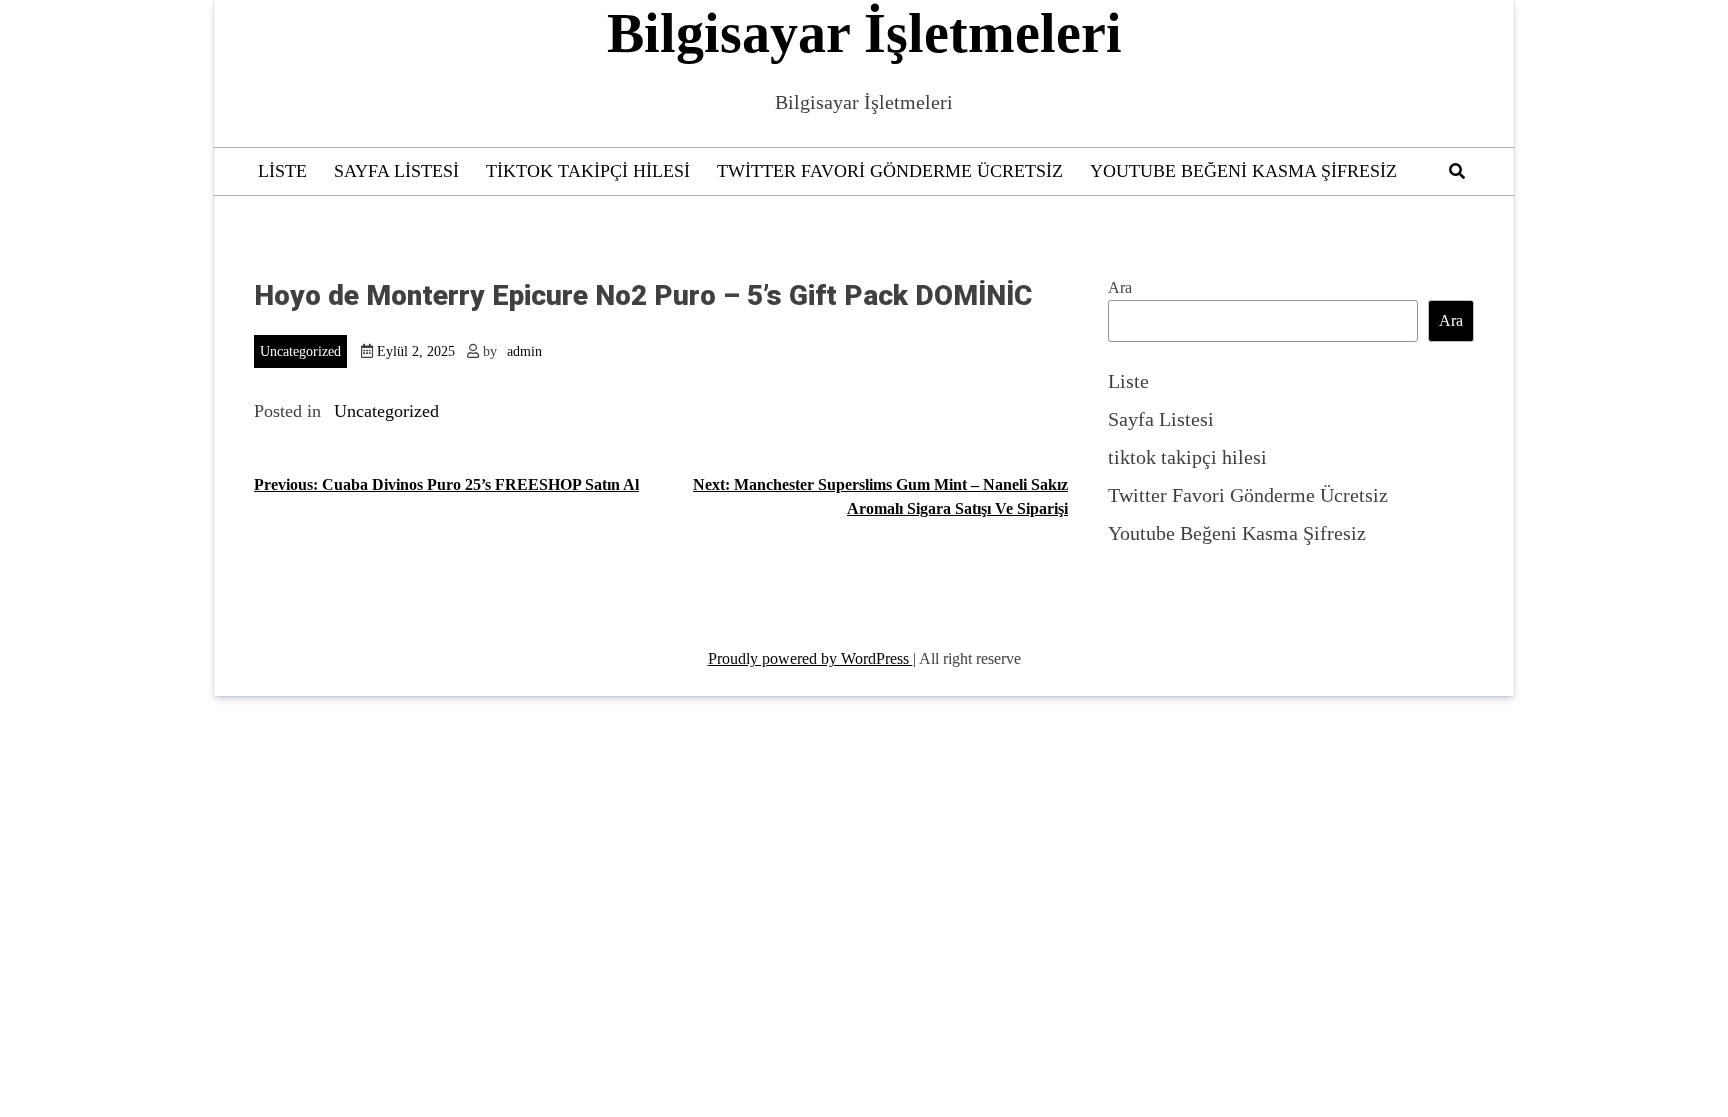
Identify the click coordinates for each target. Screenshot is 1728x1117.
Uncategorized (300, 351)
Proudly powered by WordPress (810, 658)
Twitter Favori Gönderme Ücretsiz (890, 171)
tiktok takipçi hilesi (588, 171)
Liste (282, 171)
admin (524, 351)
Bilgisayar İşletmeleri (864, 33)
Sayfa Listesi (396, 171)
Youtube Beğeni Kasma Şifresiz (1243, 171)
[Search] (1457, 171)
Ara (1120, 287)
